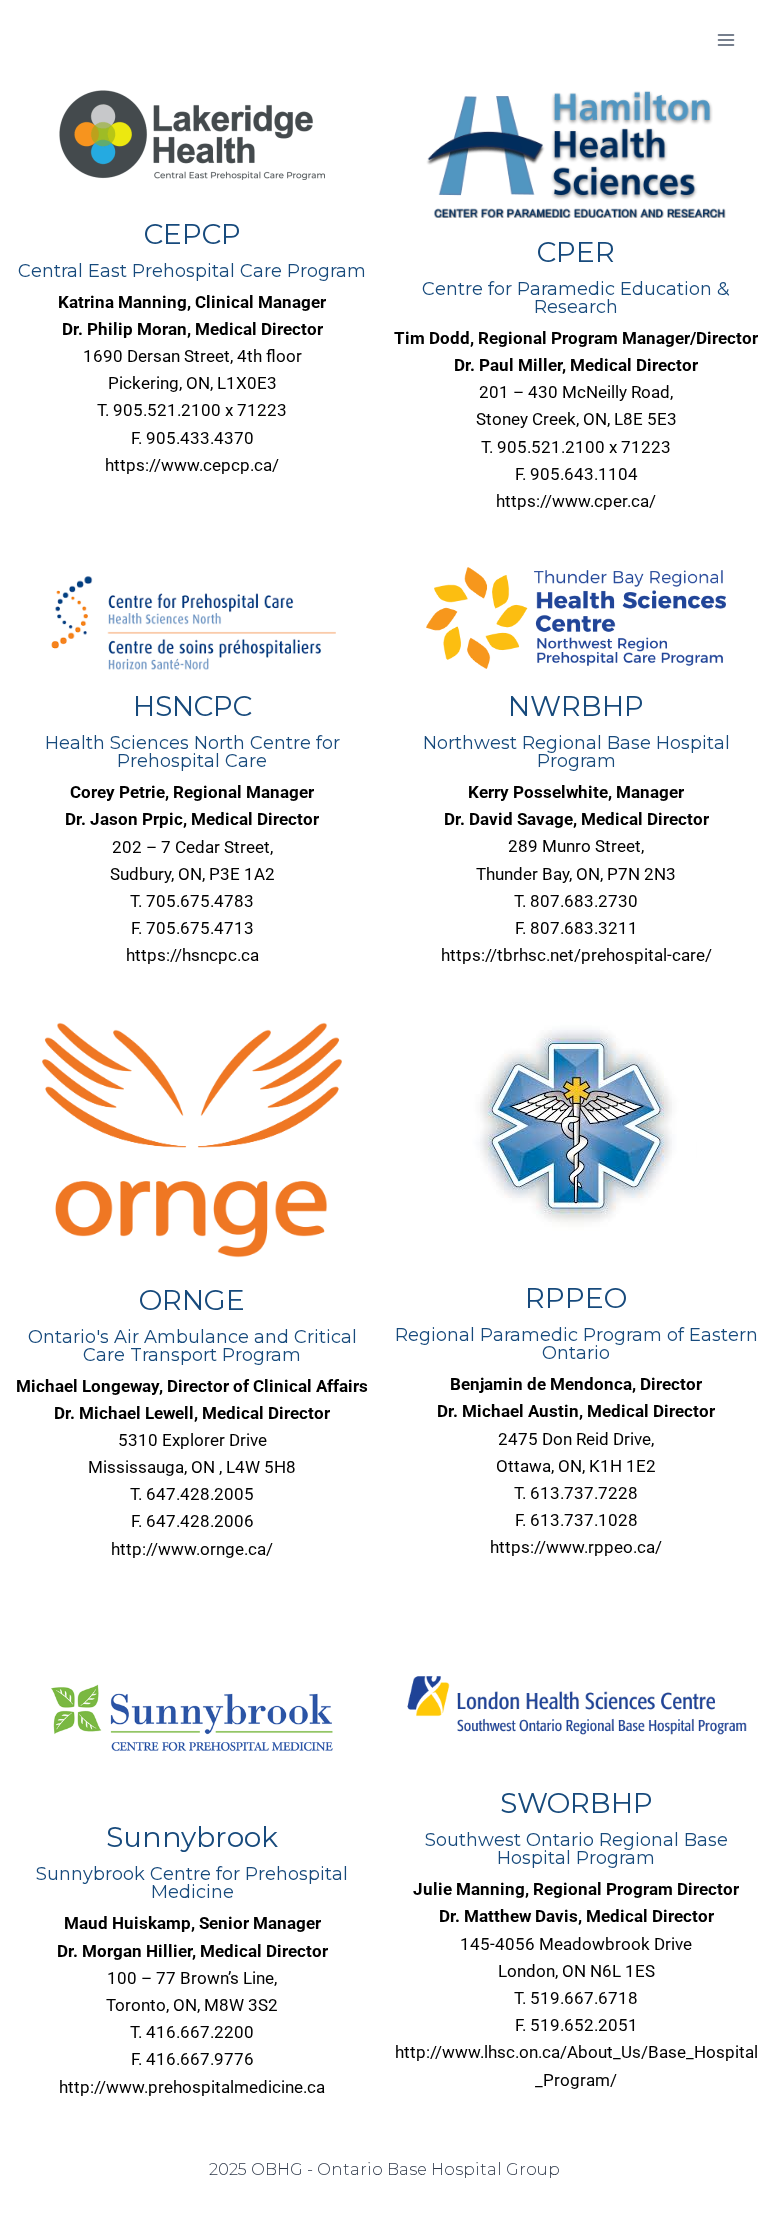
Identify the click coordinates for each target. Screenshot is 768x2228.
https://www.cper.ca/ (576, 501)
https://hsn (167, 955)
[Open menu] (725, 39)
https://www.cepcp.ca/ (192, 465)
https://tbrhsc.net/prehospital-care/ (576, 955)
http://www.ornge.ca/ (192, 1549)
